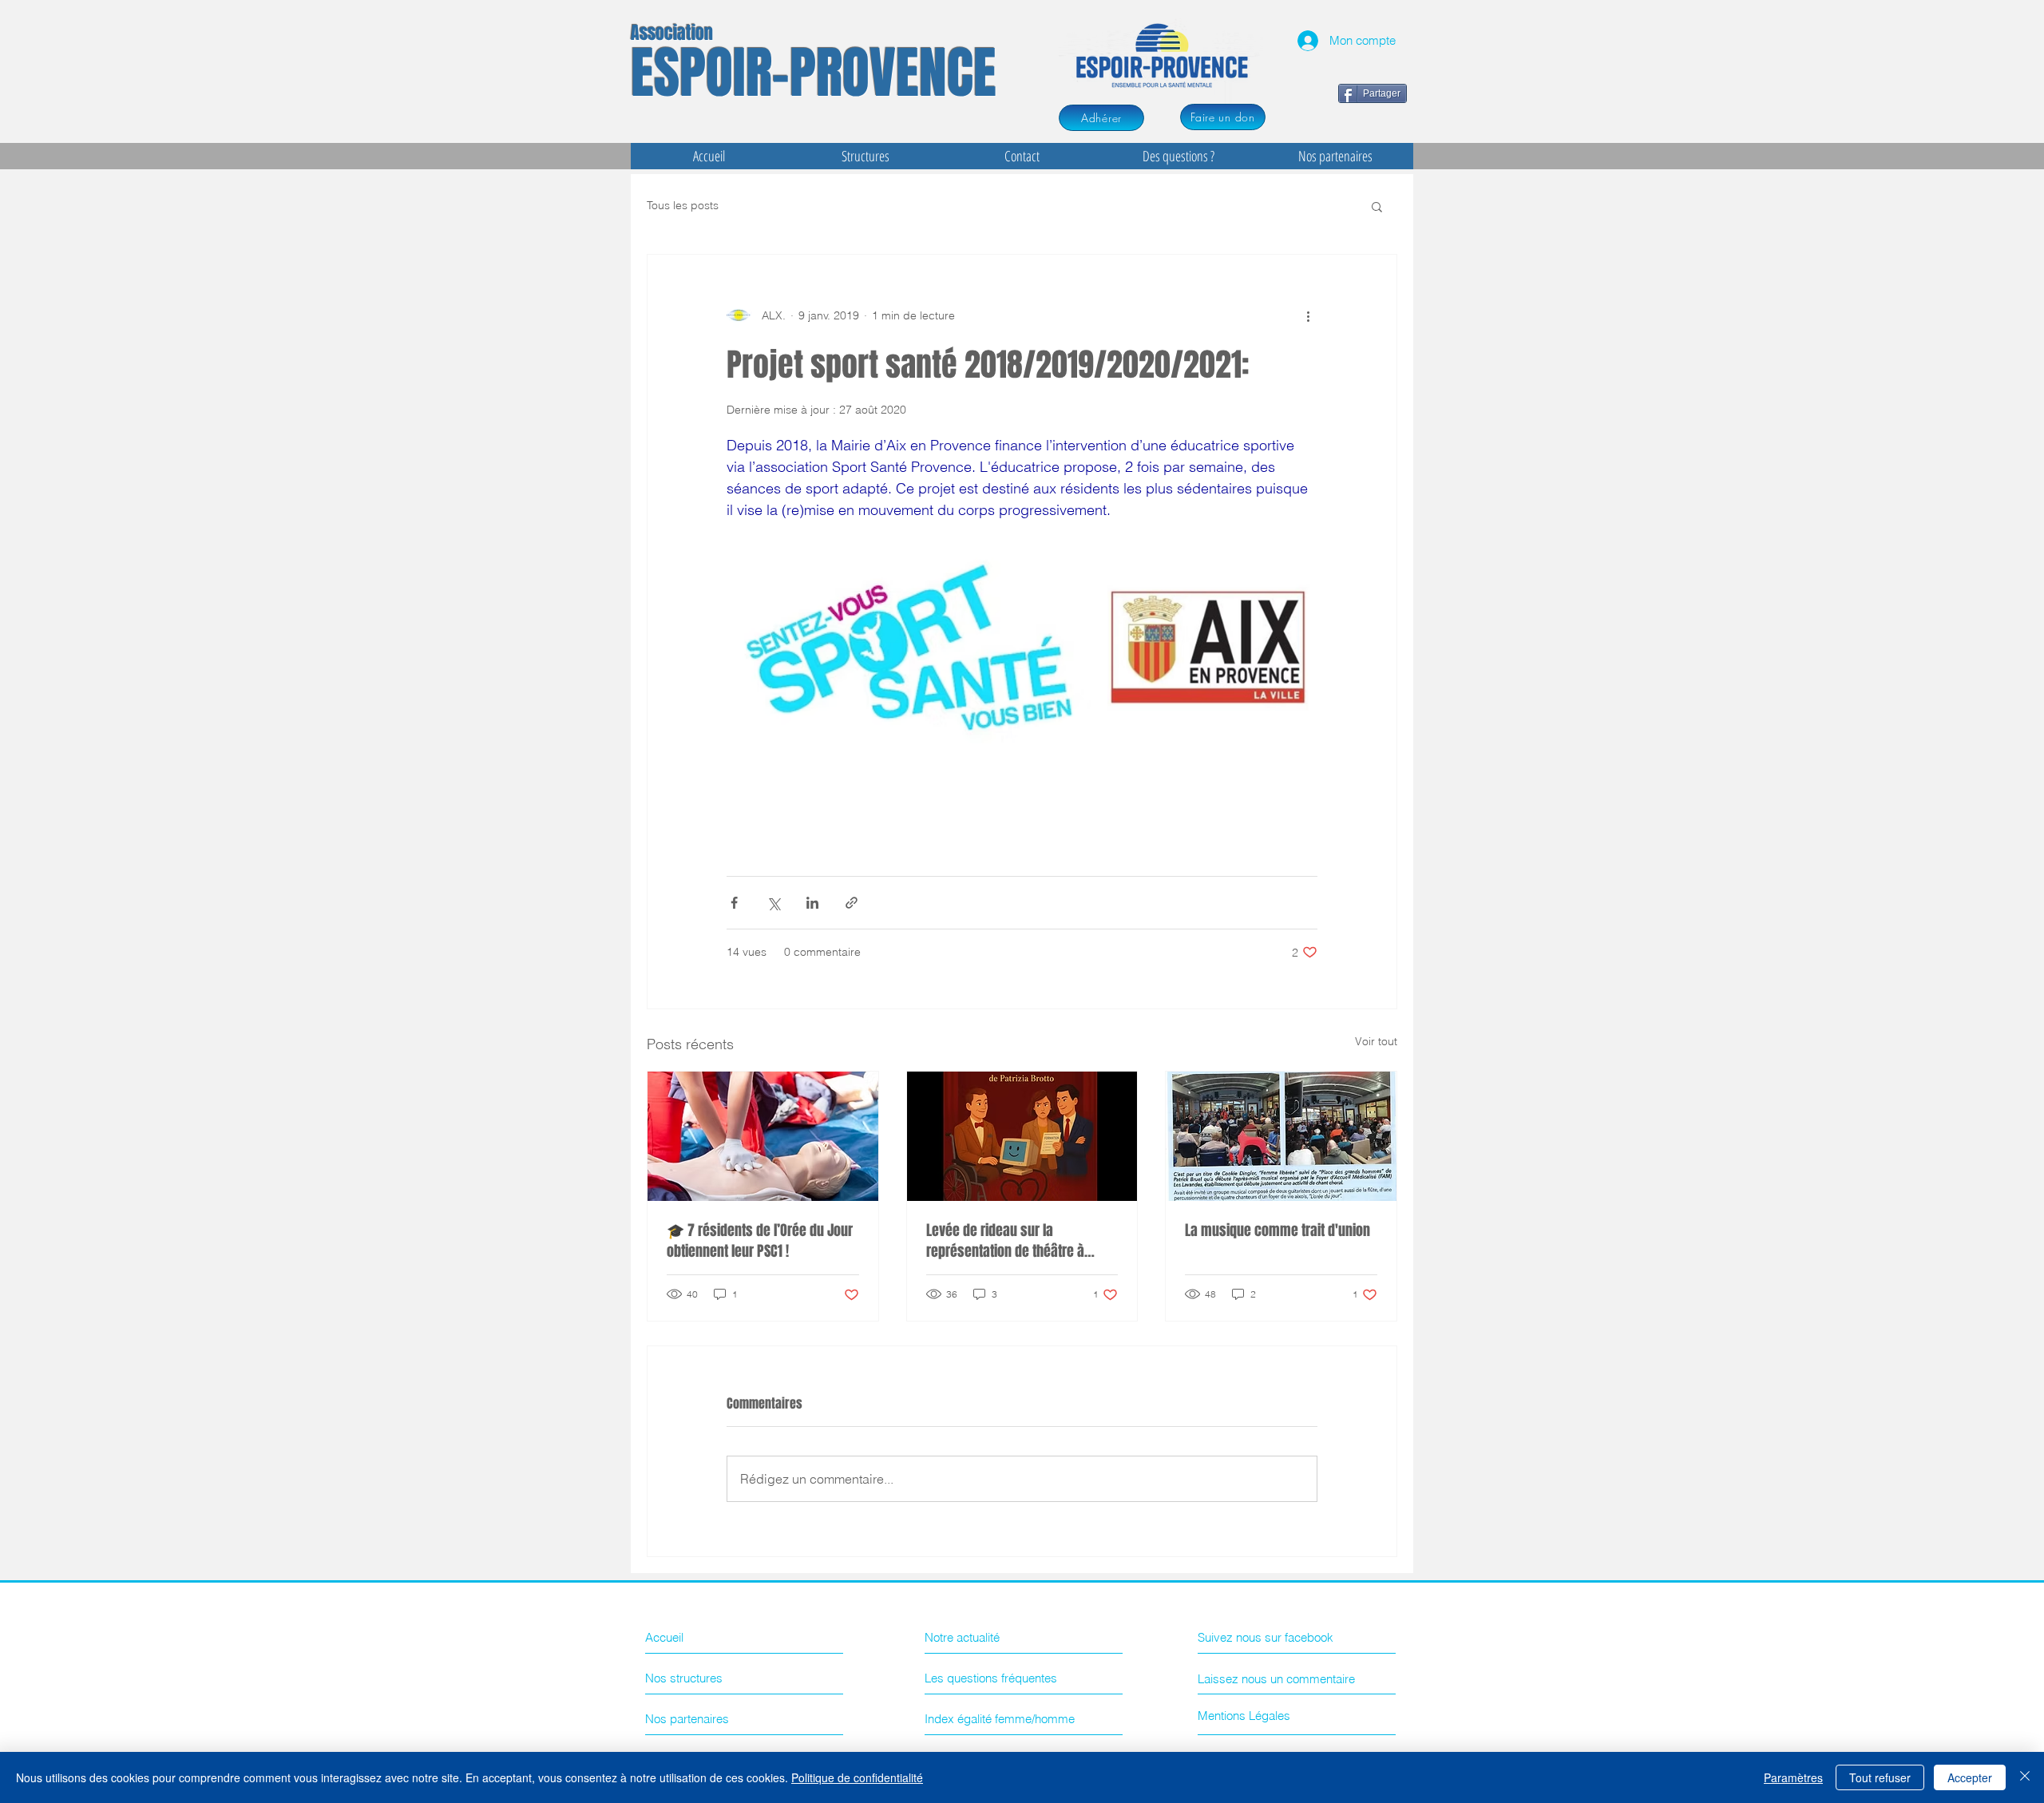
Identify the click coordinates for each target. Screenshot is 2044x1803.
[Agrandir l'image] (909, 647)
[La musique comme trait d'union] (1281, 1136)
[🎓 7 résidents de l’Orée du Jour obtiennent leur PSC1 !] (763, 1136)
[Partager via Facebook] (734, 903)
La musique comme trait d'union (1277, 1230)
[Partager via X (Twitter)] (773, 903)
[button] (1377, 206)
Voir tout (1376, 1041)
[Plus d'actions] (1308, 315)
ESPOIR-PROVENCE (814, 73)
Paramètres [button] (1793, 1777)
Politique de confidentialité (857, 1777)
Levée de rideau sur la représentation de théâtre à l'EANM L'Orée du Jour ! (1005, 1241)
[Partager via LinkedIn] (812, 903)
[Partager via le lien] (852, 903)
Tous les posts (683, 205)
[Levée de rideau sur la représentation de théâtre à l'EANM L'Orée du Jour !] (1022, 1136)
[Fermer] (2025, 1777)
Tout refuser (1880, 1777)
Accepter (1970, 1777)
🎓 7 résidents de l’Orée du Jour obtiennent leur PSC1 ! (760, 1241)
